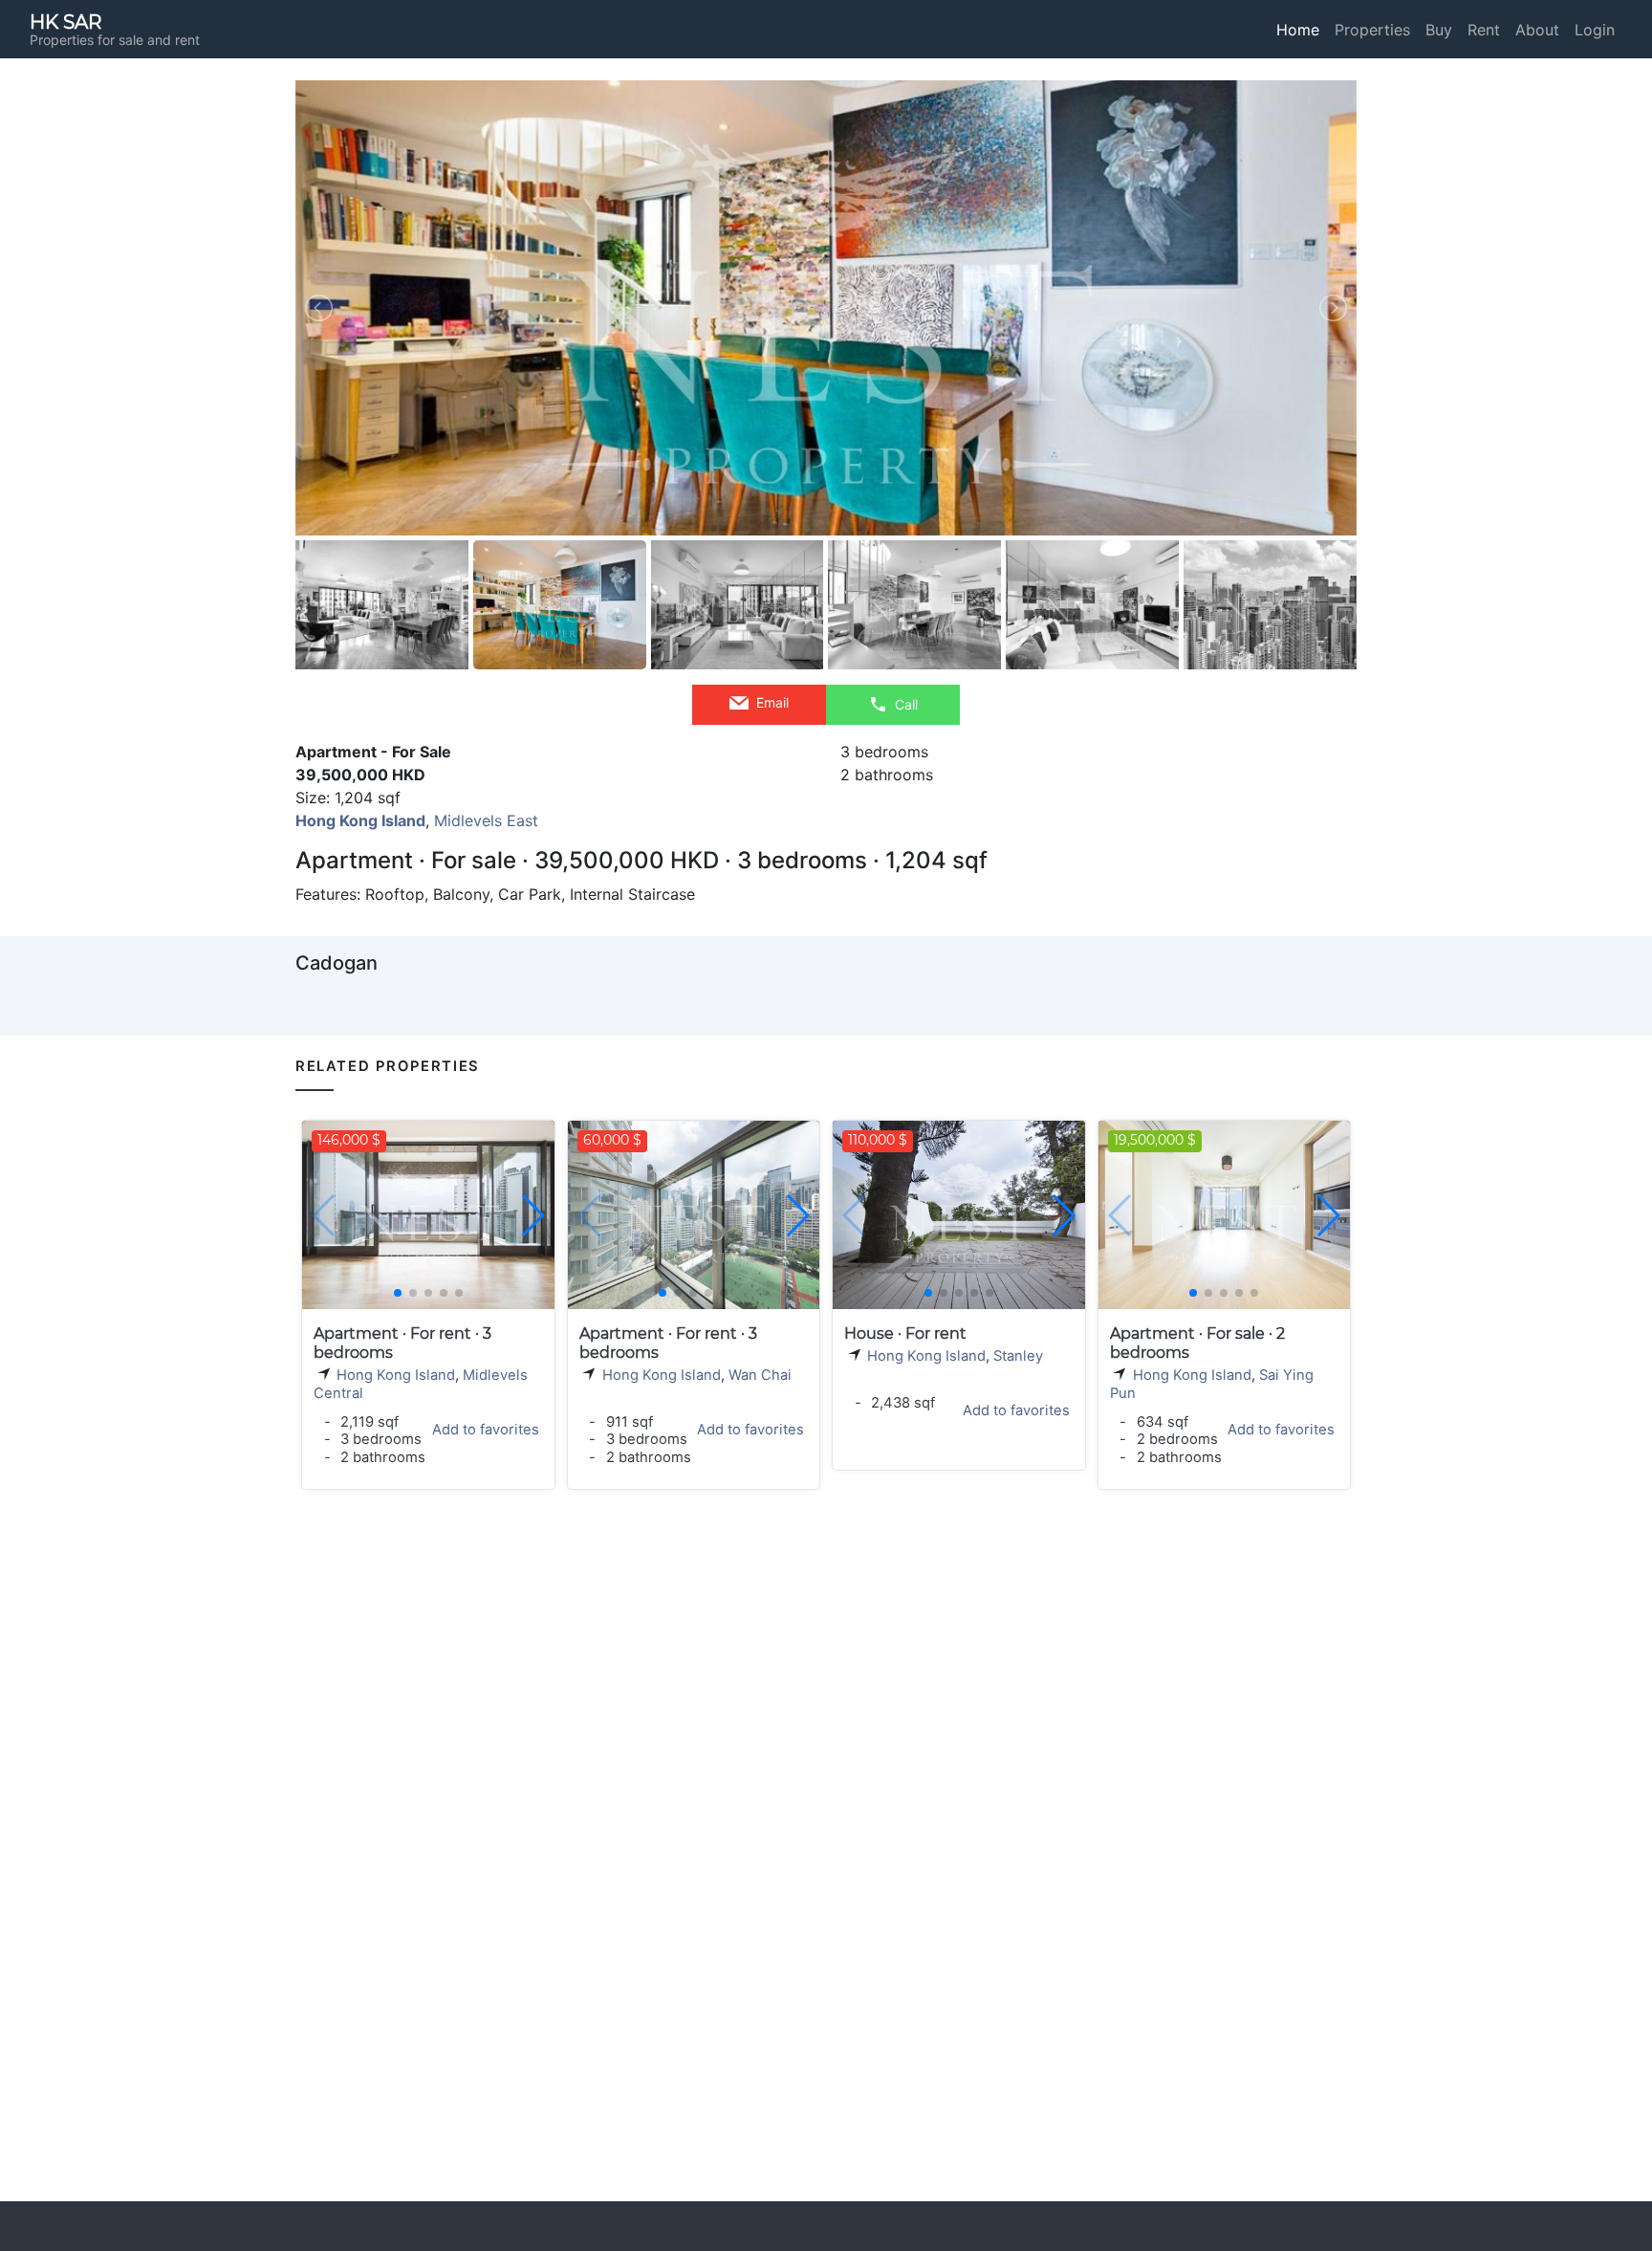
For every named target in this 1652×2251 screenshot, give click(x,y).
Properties (1372, 30)
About (1537, 30)
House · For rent (905, 1333)
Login (1595, 30)
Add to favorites (486, 1430)
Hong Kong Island (396, 1375)
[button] (532, 1215)
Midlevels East (486, 820)
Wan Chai (760, 1375)
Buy (1439, 30)
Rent (1484, 30)
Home (1298, 30)
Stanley (1018, 1356)
